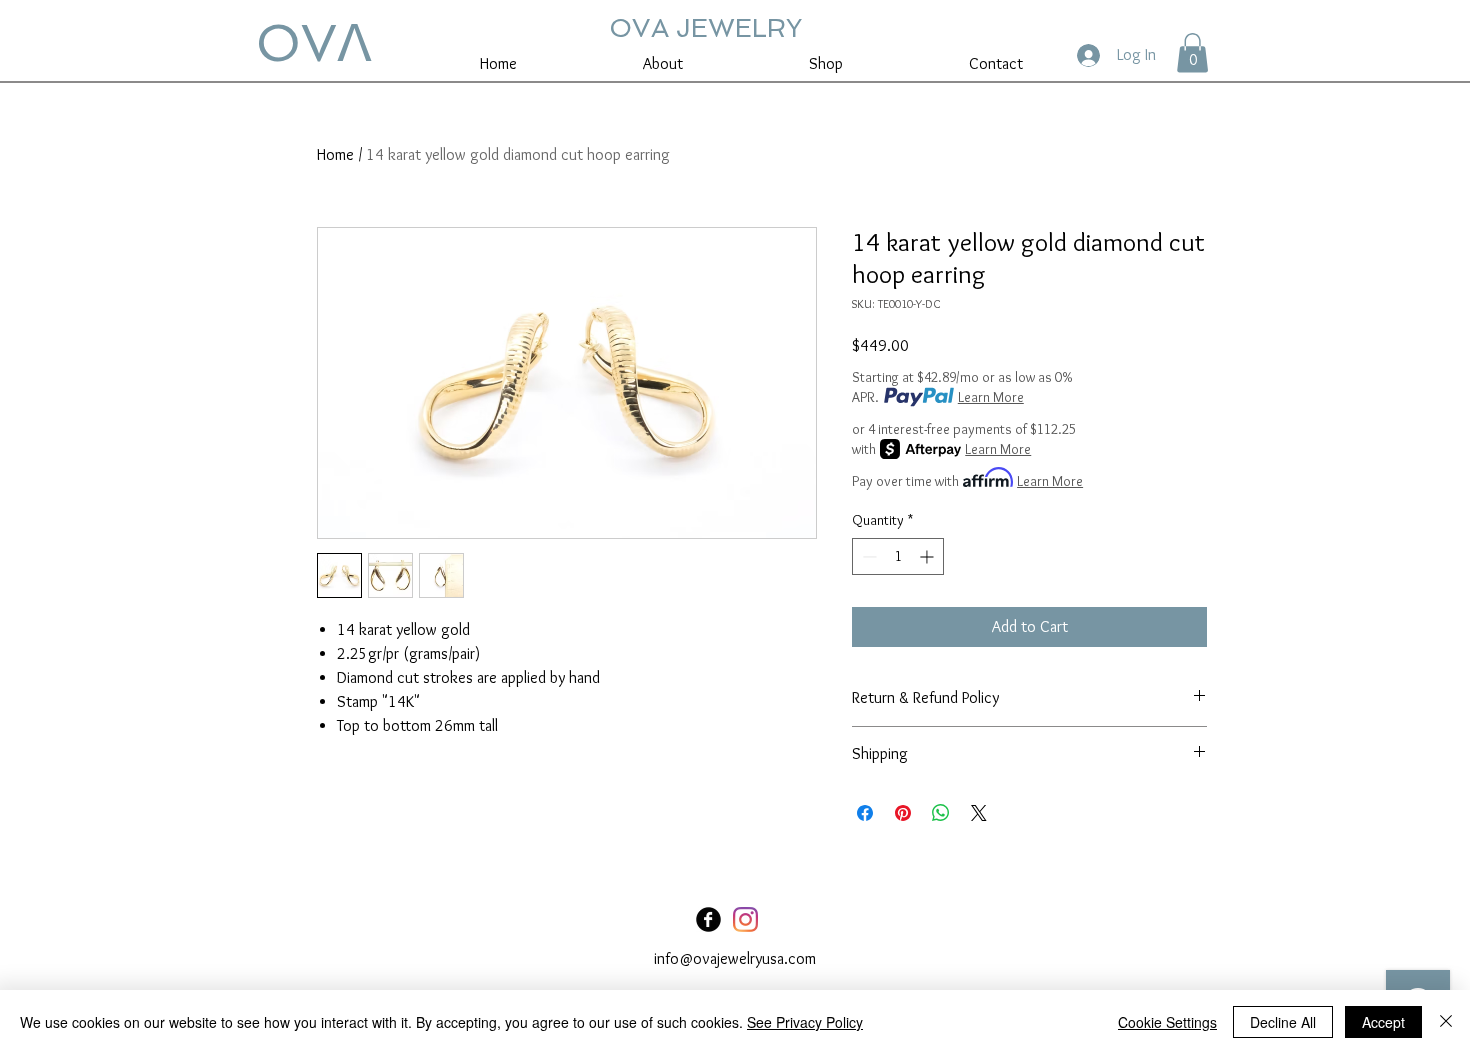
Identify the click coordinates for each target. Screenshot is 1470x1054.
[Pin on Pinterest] (903, 813)
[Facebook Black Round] (708, 919)
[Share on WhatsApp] (941, 813)
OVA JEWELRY (705, 28)
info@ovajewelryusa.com (735, 958)
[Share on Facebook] (865, 813)
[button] (1192, 52)
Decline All (1283, 1022)
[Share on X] (979, 813)
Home (335, 154)
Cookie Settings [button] (1167, 1022)
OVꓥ (314, 43)
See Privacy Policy (805, 1022)
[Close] (1446, 1022)
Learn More (991, 397)
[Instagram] (745, 919)
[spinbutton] (898, 556)
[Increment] (928, 556)
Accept (1383, 1022)
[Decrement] (867, 556)
